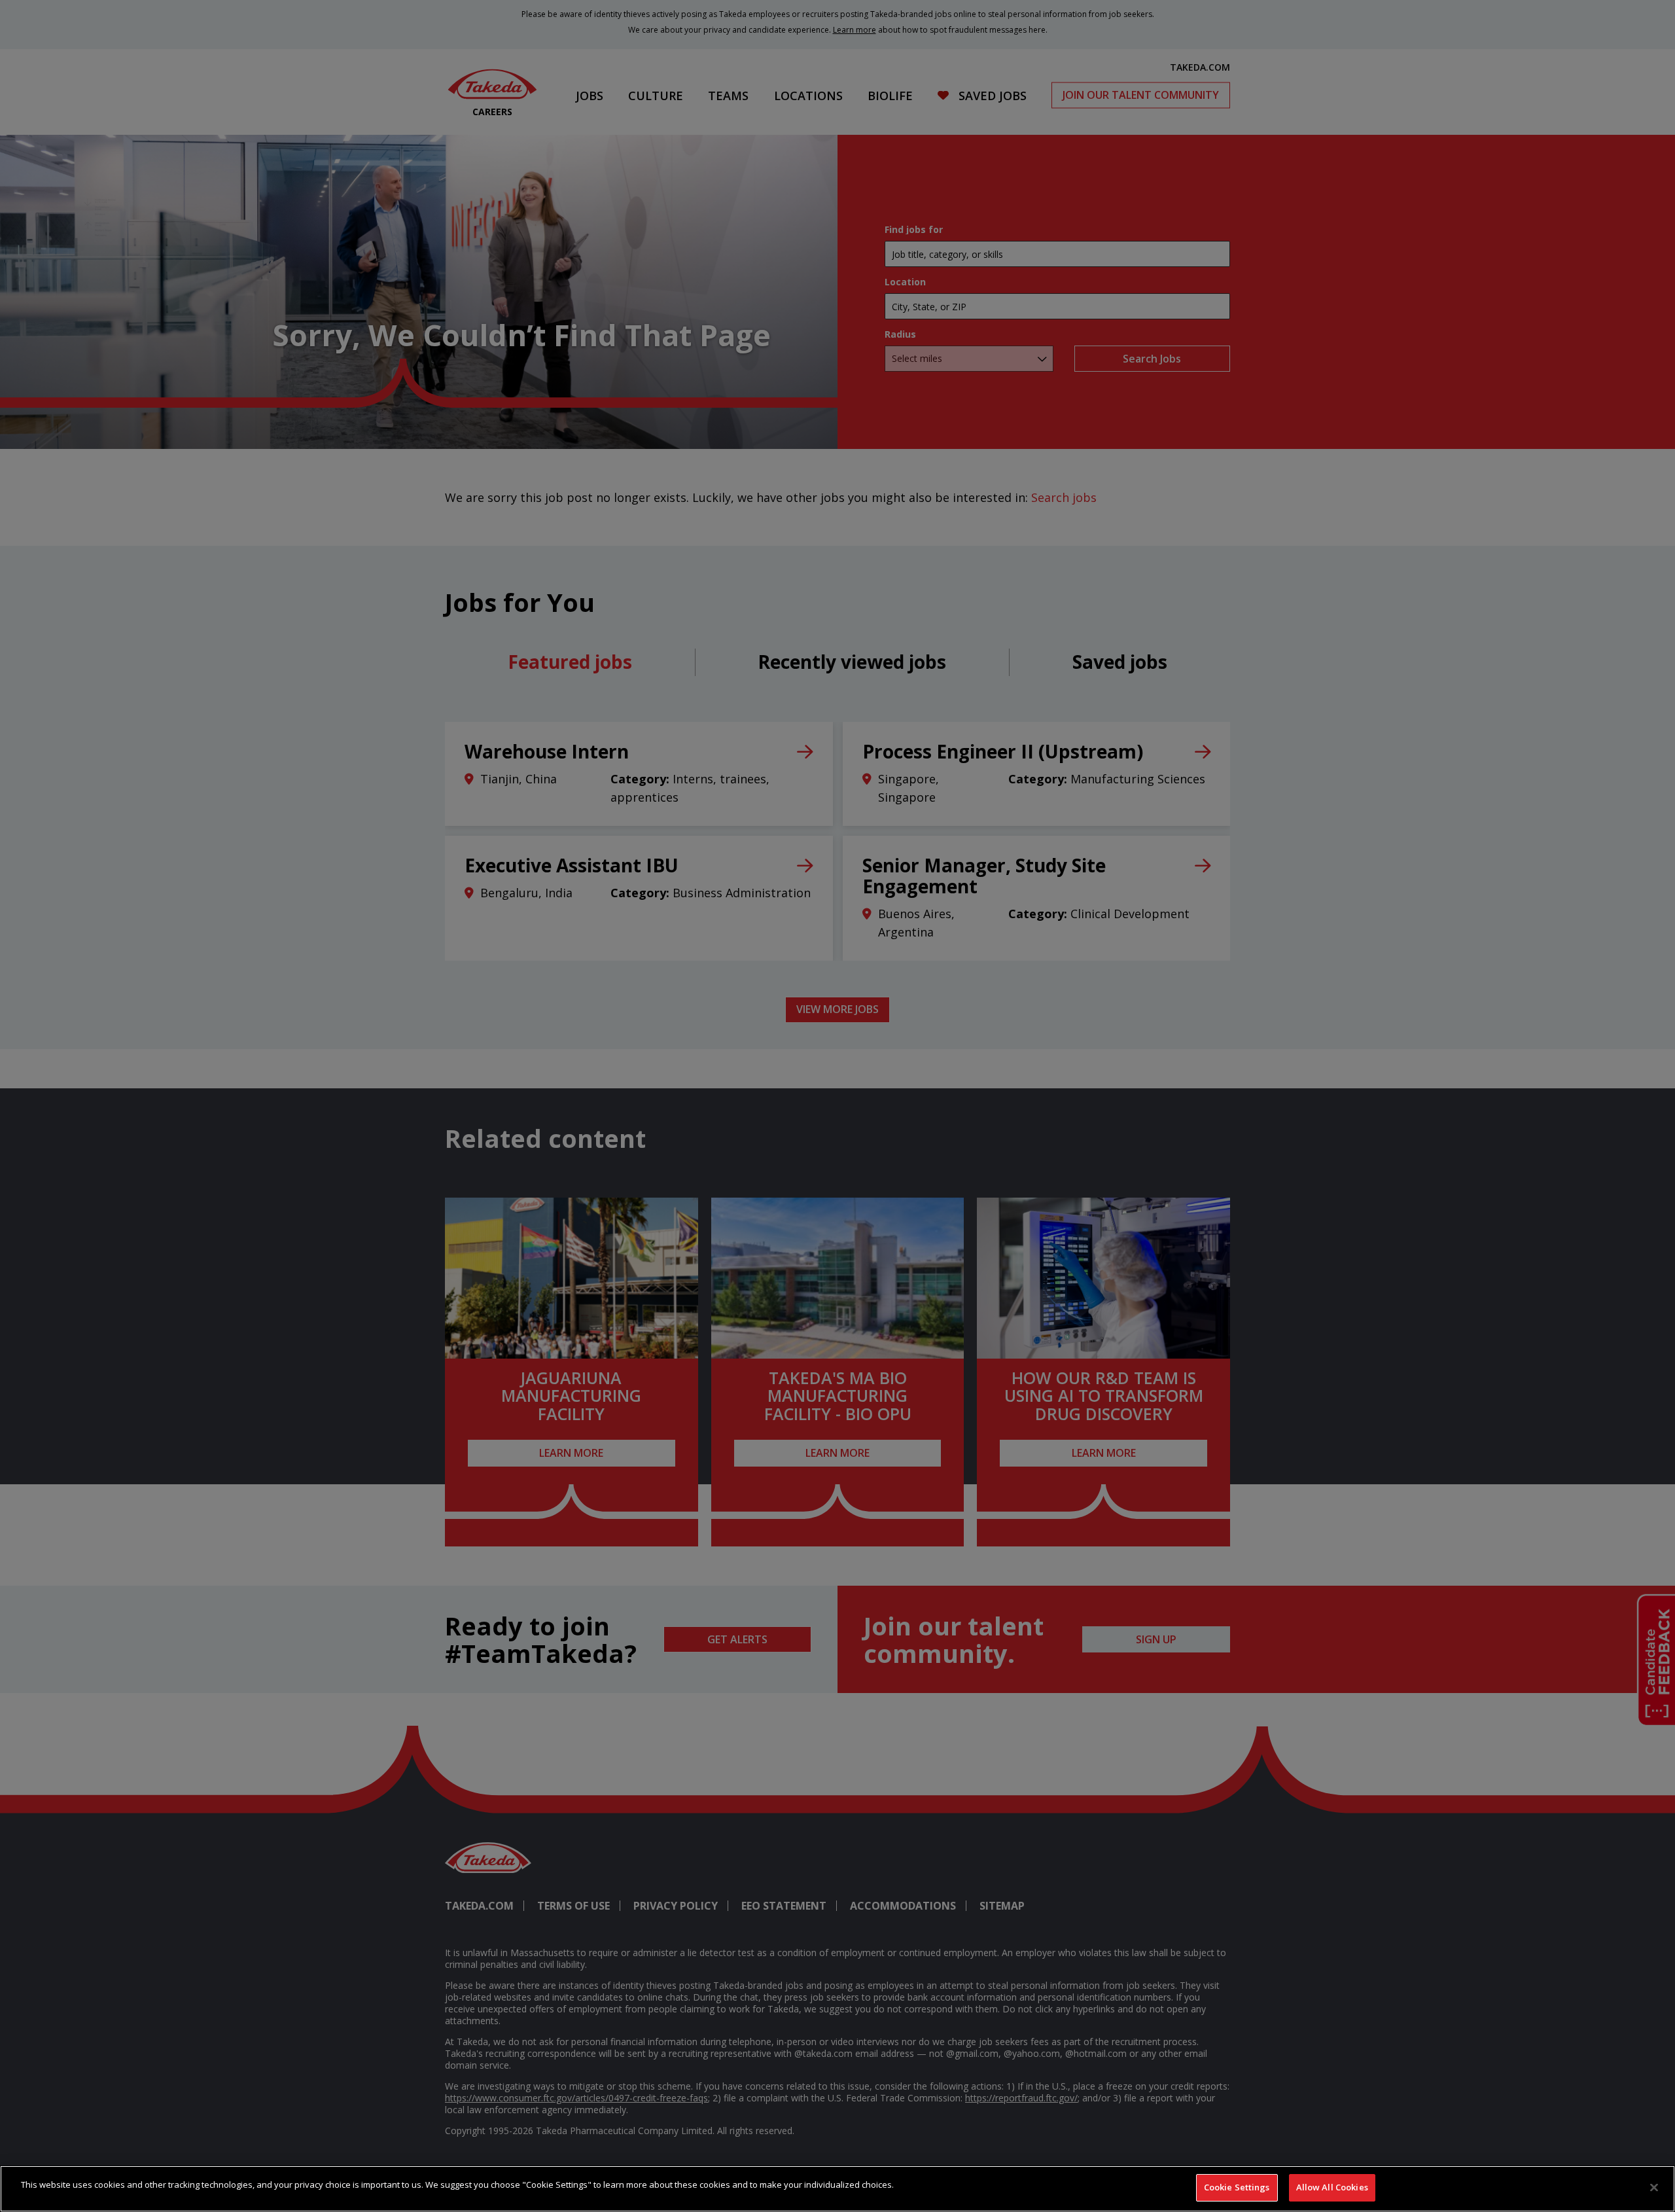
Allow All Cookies (1332, 2187)
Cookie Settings (1237, 2187)
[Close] (1654, 2187)
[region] (837, 2189)
